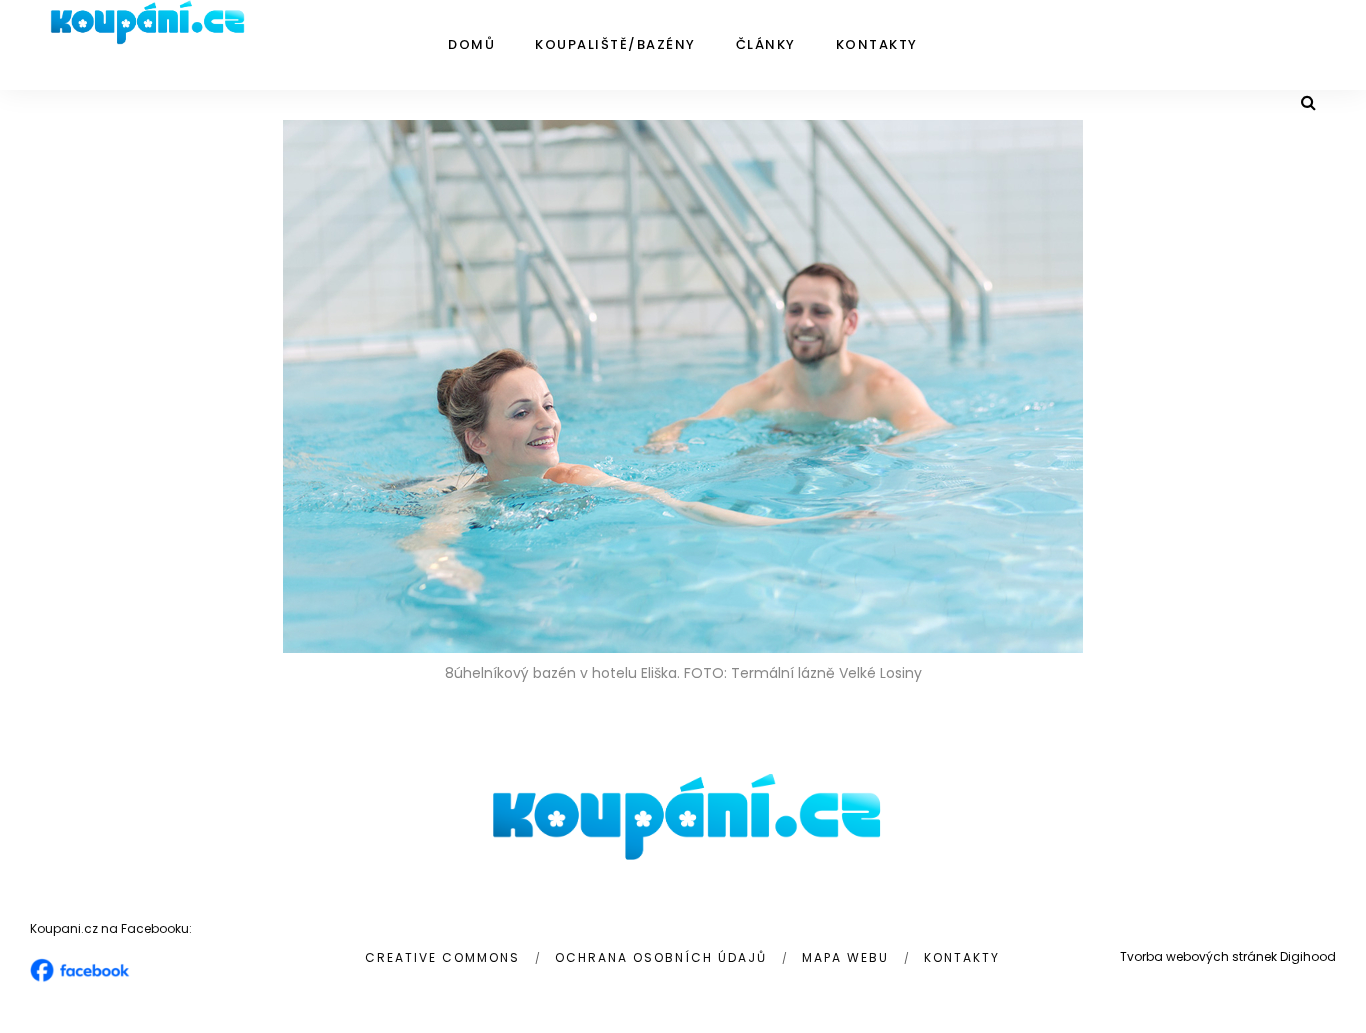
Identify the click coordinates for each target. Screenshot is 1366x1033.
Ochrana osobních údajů (661, 957)
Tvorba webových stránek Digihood (1228, 956)
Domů (471, 44)
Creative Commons (442, 957)
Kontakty (877, 44)
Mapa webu (845, 957)
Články (766, 44)
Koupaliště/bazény (615, 44)
